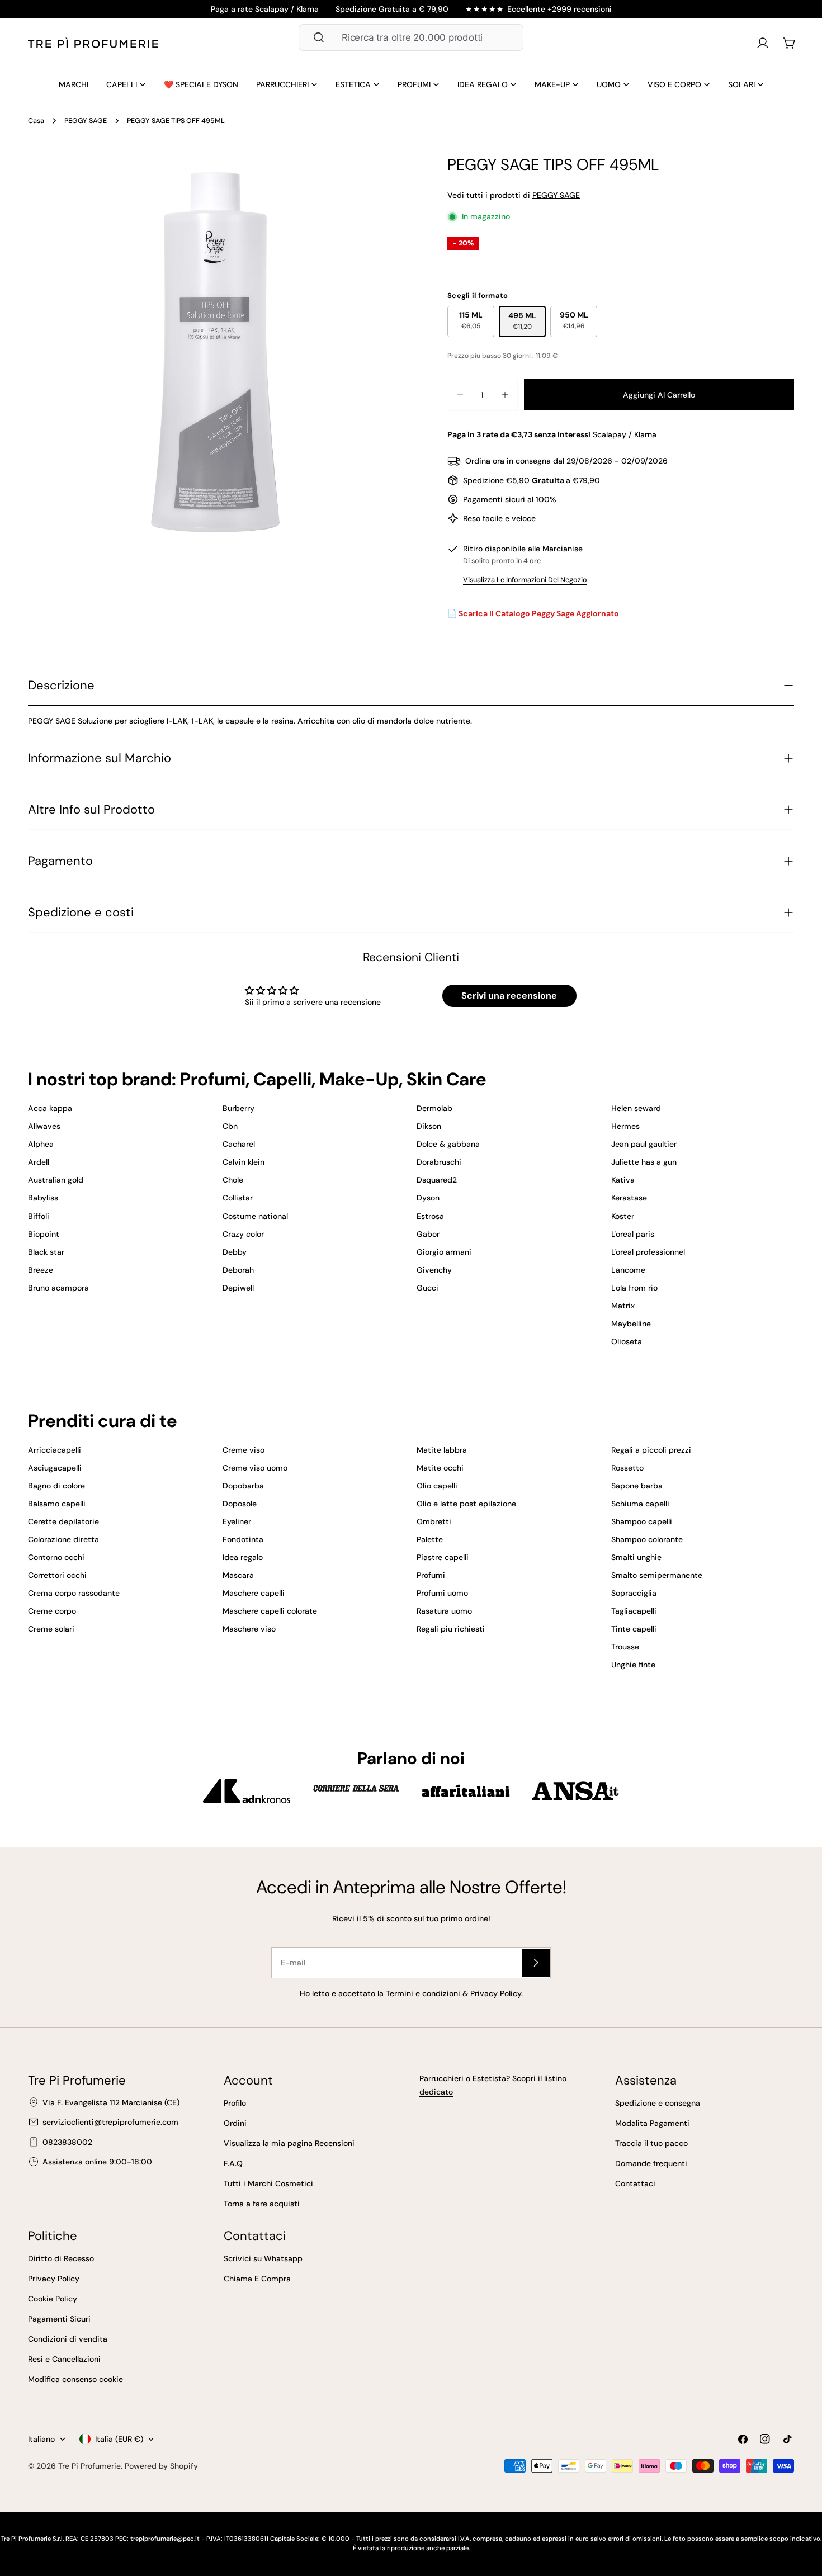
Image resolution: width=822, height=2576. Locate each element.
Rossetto (627, 1468)
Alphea (41, 1144)
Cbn (230, 1126)
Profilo (235, 2103)
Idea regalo (243, 1557)
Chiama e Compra (257, 2279)
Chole (233, 1180)
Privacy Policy (496, 1993)
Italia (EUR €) (119, 2439)
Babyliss (43, 1198)
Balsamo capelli (57, 1504)
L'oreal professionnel (648, 1252)
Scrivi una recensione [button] (509, 996)
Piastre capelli (443, 1557)
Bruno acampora (58, 1288)
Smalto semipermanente (657, 1575)
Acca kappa (50, 1108)
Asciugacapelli (55, 1468)
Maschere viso (249, 1629)
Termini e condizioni (423, 1993)
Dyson (428, 1198)
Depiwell (238, 1288)
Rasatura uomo (444, 1611)
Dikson (429, 1126)
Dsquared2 (437, 1180)
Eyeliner (237, 1521)
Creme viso (244, 1450)
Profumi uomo (442, 1593)
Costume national (255, 1216)
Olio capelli (437, 1486)
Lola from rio (634, 1288)
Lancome (628, 1270)
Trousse (625, 1647)
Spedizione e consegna (658, 2103)
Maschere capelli (254, 1593)
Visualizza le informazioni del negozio (525, 580)
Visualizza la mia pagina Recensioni (289, 2143)
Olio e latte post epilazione (466, 1504)
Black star (46, 1252)
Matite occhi (440, 1468)
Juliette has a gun (644, 1162)
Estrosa (430, 1216)
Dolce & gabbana (448, 1144)
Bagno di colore (56, 1486)
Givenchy (434, 1270)
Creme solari (51, 1629)
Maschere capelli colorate (270, 1611)
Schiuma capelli (640, 1504)
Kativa (623, 1180)
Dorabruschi (439, 1162)
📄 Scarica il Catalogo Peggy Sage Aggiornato (533, 613)
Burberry (238, 1108)
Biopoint (44, 1234)
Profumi (431, 1575)
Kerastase (629, 1198)
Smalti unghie (636, 1557)
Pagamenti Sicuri (59, 2319)
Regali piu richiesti (451, 1629)
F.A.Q (233, 2163)
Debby (235, 1252)
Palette (430, 1539)
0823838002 (67, 2142)
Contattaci (635, 2183)
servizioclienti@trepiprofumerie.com (110, 2122)
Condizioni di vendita (68, 2339)
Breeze (41, 1270)
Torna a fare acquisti (262, 2204)
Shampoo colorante (647, 1539)
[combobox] (411, 37)
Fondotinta (243, 1539)
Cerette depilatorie (63, 1521)
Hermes (625, 1126)
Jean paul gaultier (644, 1144)
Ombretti (434, 1521)
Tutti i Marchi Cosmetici (268, 2183)
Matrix (623, 1306)
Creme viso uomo (255, 1468)
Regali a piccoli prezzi (651, 1450)
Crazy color (243, 1234)
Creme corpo (52, 1611)
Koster (623, 1216)
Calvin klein (244, 1162)
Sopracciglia (634, 1593)
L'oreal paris (633, 1234)
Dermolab (434, 1108)
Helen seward (636, 1108)
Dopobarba (243, 1486)
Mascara (238, 1575)
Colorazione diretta (63, 1539)
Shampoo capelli (642, 1521)
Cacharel (239, 1144)
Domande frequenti (651, 2163)
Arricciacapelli (55, 1450)
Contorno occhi (56, 1557)
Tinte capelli (634, 1629)
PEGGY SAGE (86, 121)
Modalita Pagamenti (652, 2123)
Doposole (240, 1504)
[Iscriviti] (536, 1963)
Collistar (238, 1198)
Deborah (238, 1270)
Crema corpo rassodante (74, 1593)
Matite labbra (442, 1450)
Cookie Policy (53, 2299)
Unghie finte (633, 1665)
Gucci (427, 1288)
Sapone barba (637, 1486)
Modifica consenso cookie (75, 2379)
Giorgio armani (444, 1252)
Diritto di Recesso (61, 2258)
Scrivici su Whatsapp (263, 2258)
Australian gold (56, 1180)
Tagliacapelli (634, 1611)
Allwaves (44, 1126)
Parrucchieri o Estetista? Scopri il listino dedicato (493, 2085)
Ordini (235, 2123)
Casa (36, 121)
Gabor (428, 1234)
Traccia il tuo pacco (651, 2143)
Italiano (41, 2439)
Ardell (39, 1162)
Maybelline (631, 1324)
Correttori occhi (57, 1575)
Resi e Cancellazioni (64, 2359)
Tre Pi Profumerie (89, 2466)
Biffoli (39, 1216)
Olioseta (627, 1341)
